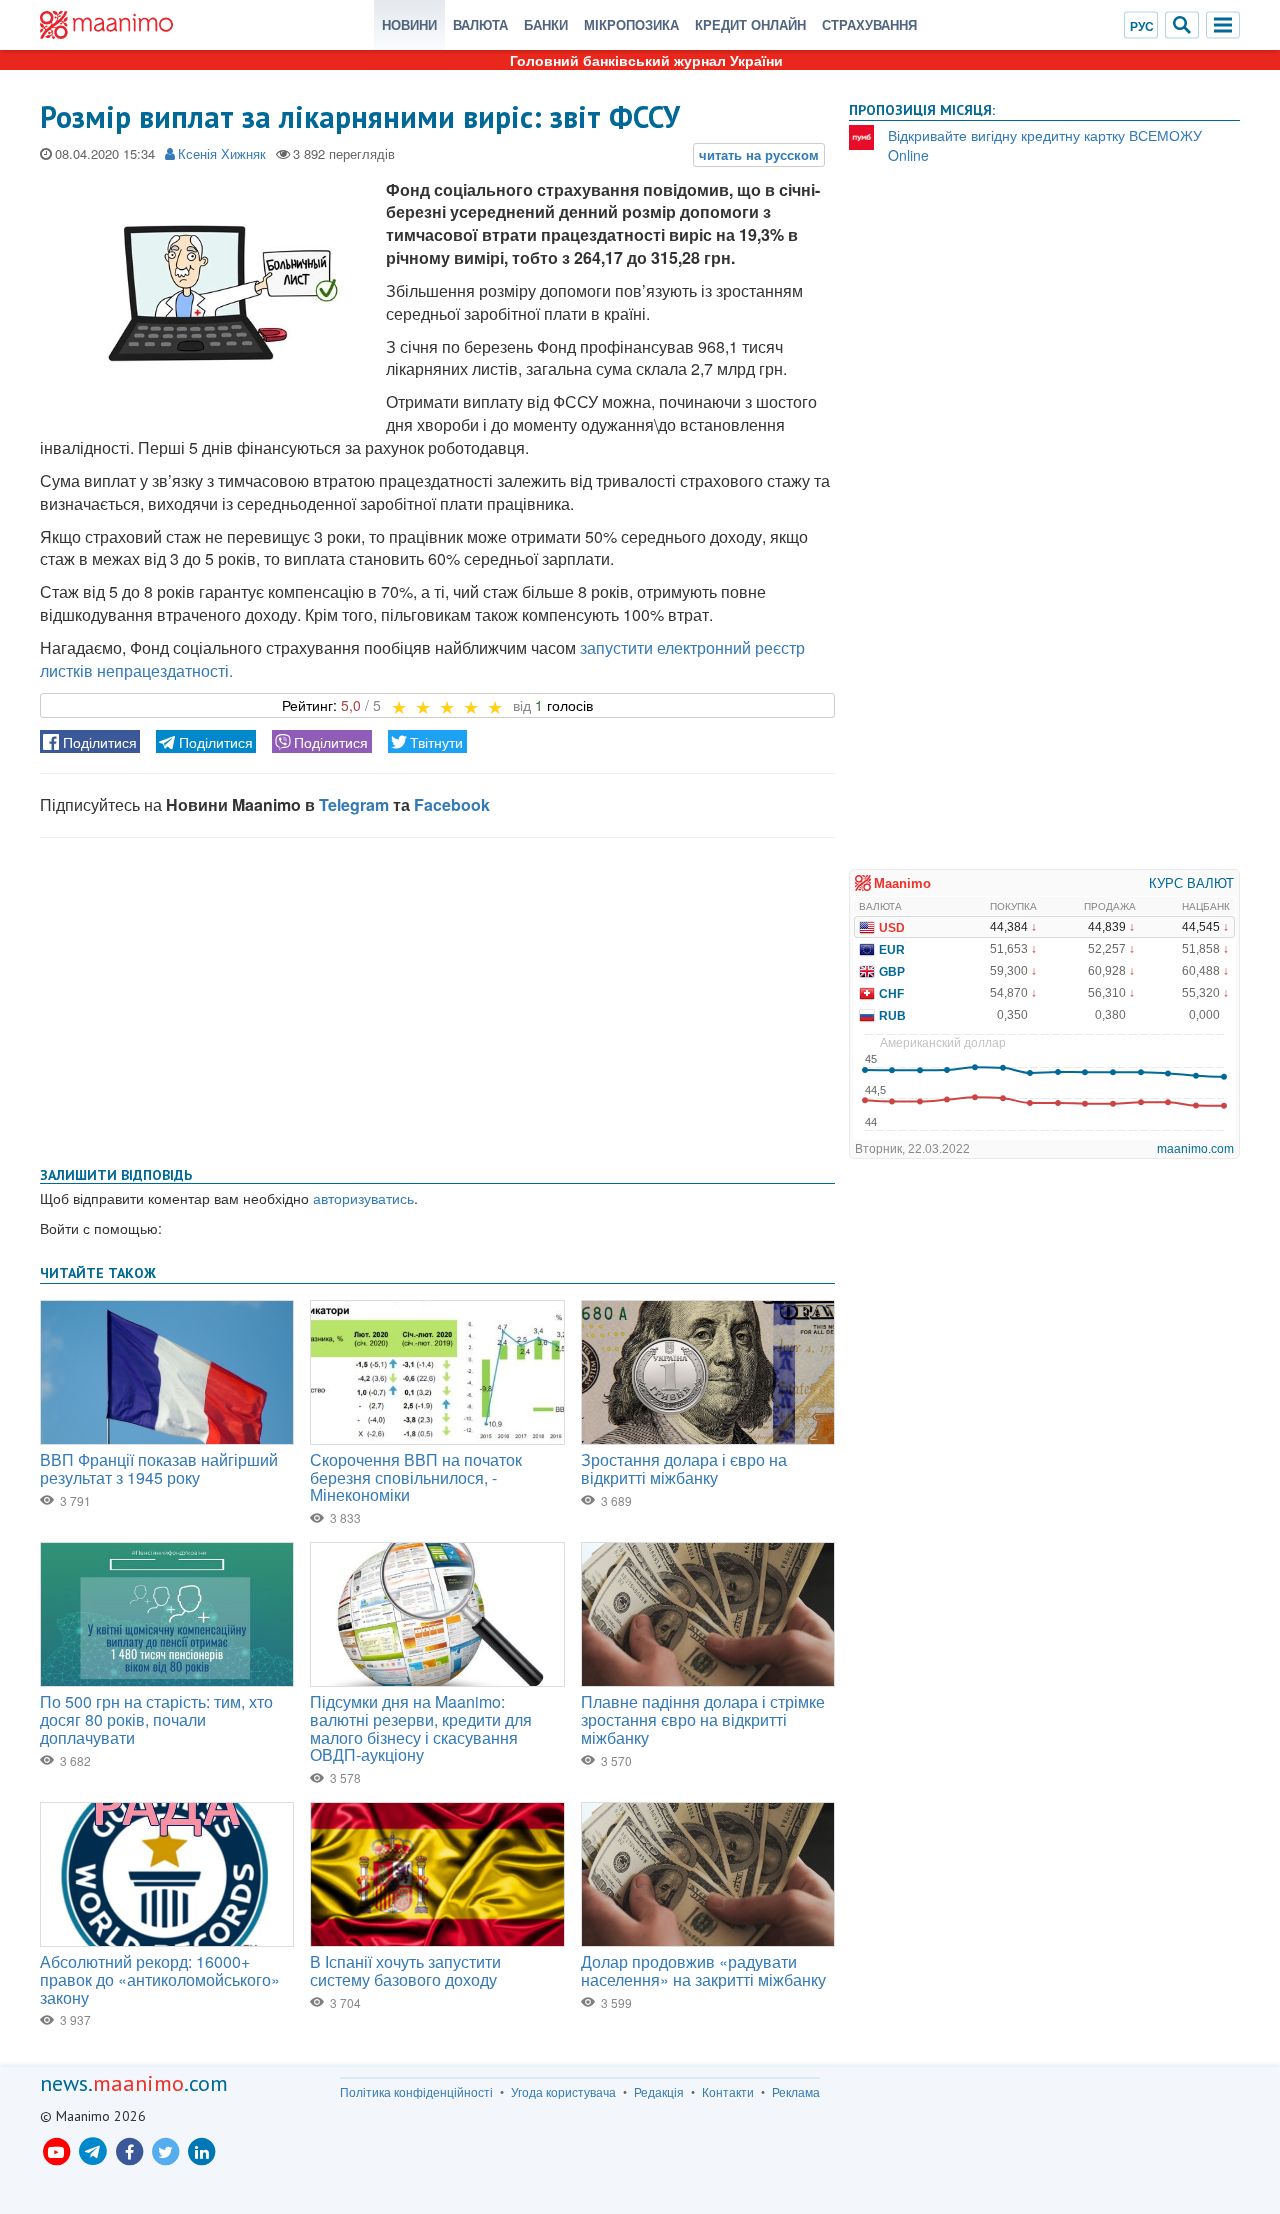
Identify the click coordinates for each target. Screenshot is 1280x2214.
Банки (546, 24)
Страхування (869, 24)
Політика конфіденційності (416, 2092)
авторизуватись (363, 1198)
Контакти (728, 2092)
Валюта (480, 24)
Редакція (659, 2092)
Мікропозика (631, 24)
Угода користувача (563, 2092)
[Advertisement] (437, 998)
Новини (409, 24)
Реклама (796, 2092)
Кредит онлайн (750, 24)
